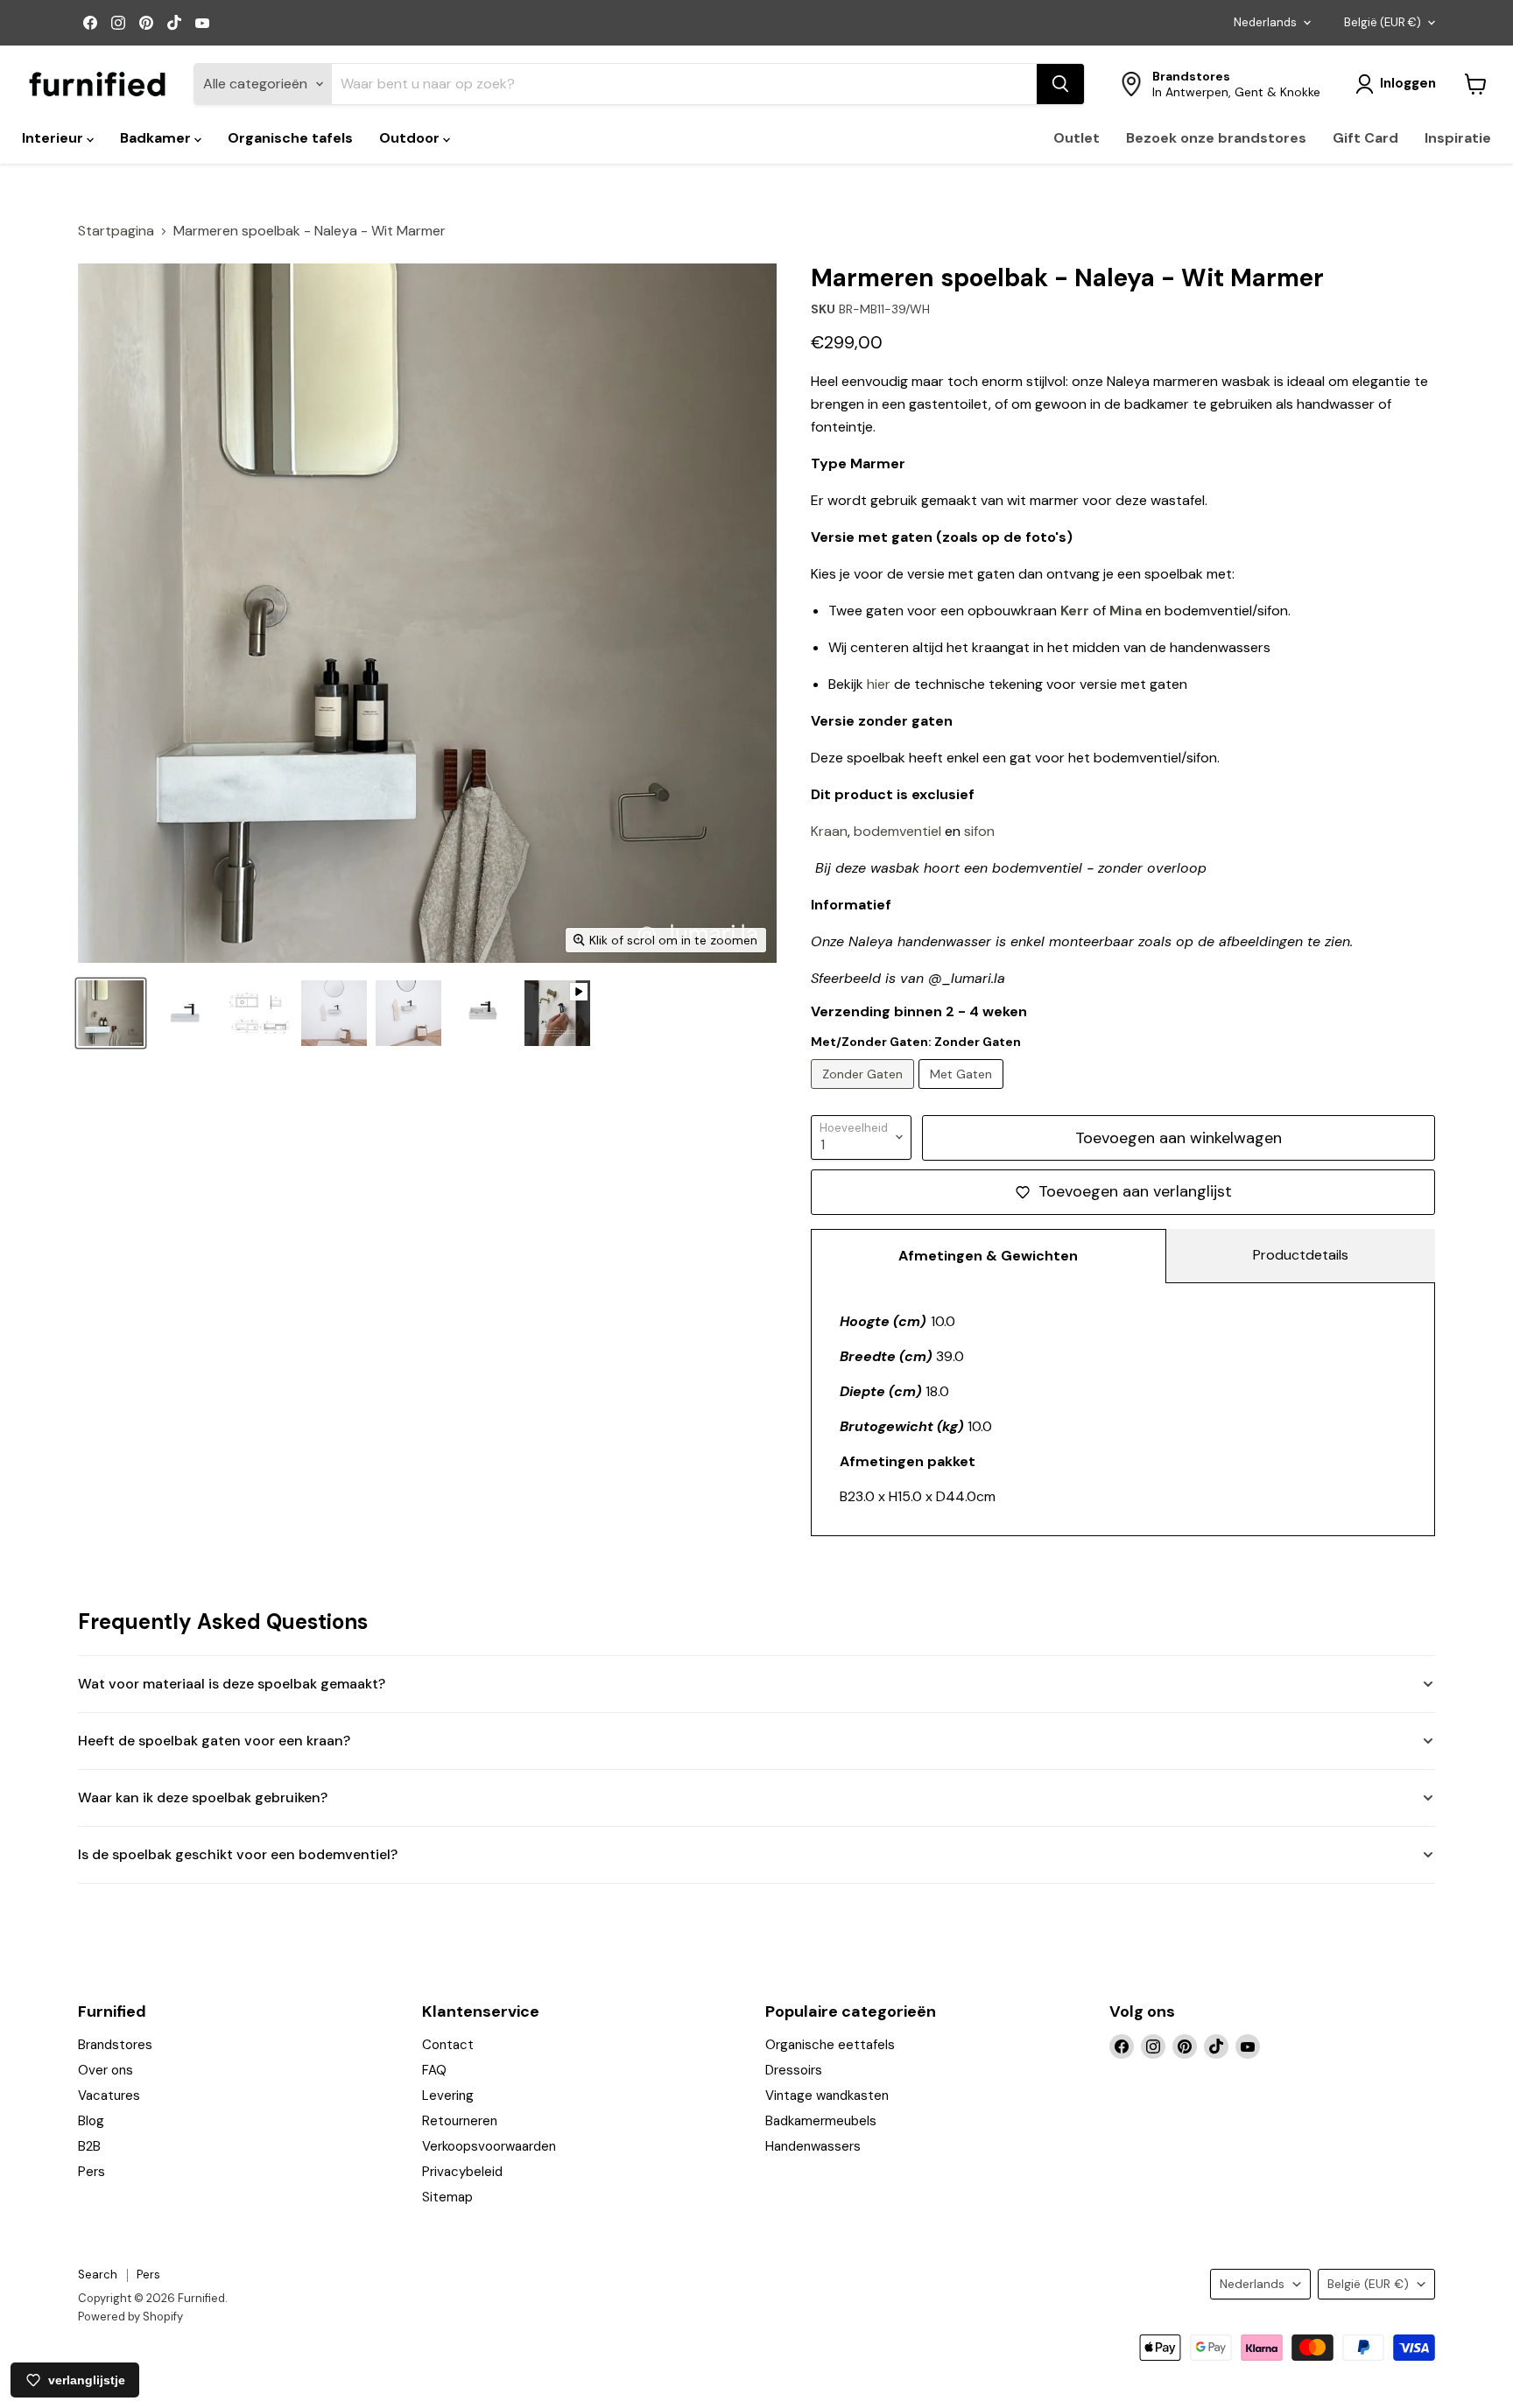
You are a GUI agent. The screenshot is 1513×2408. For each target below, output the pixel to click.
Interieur (54, 138)
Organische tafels (290, 138)
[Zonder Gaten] (865, 1093)
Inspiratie (1458, 138)
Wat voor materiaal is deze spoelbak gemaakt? (232, 1684)
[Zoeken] (1060, 84)
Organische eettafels (830, 2045)
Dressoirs (794, 2070)
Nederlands (1265, 22)
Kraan (829, 831)
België (1383, 22)
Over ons (106, 2070)
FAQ (434, 2070)
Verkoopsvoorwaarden (489, 2146)
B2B (89, 2146)
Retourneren (460, 2121)
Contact (448, 2045)
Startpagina (116, 231)
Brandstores (115, 2045)
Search (98, 2275)
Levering (448, 2096)
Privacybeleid (462, 2172)
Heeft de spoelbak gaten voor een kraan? (214, 1741)
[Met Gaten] (963, 1093)
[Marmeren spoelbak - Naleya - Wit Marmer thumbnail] (185, 1013)
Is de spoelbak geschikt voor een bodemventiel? (238, 1854)
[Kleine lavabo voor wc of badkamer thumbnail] (483, 1013)
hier (879, 684)
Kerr (1075, 611)
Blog (91, 2121)
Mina (1126, 611)
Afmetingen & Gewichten (988, 1256)
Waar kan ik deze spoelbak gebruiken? (203, 1797)
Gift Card (1365, 138)
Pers (91, 2172)
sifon (979, 831)
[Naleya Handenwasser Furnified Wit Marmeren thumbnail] (111, 1013)
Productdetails (1301, 1255)
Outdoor (411, 138)
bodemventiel (897, 831)
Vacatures (109, 2096)
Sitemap (447, 2197)
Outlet (1077, 138)
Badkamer (157, 138)
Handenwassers (813, 2146)
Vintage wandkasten (827, 2096)
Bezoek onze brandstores (1216, 138)
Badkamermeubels (821, 2121)
